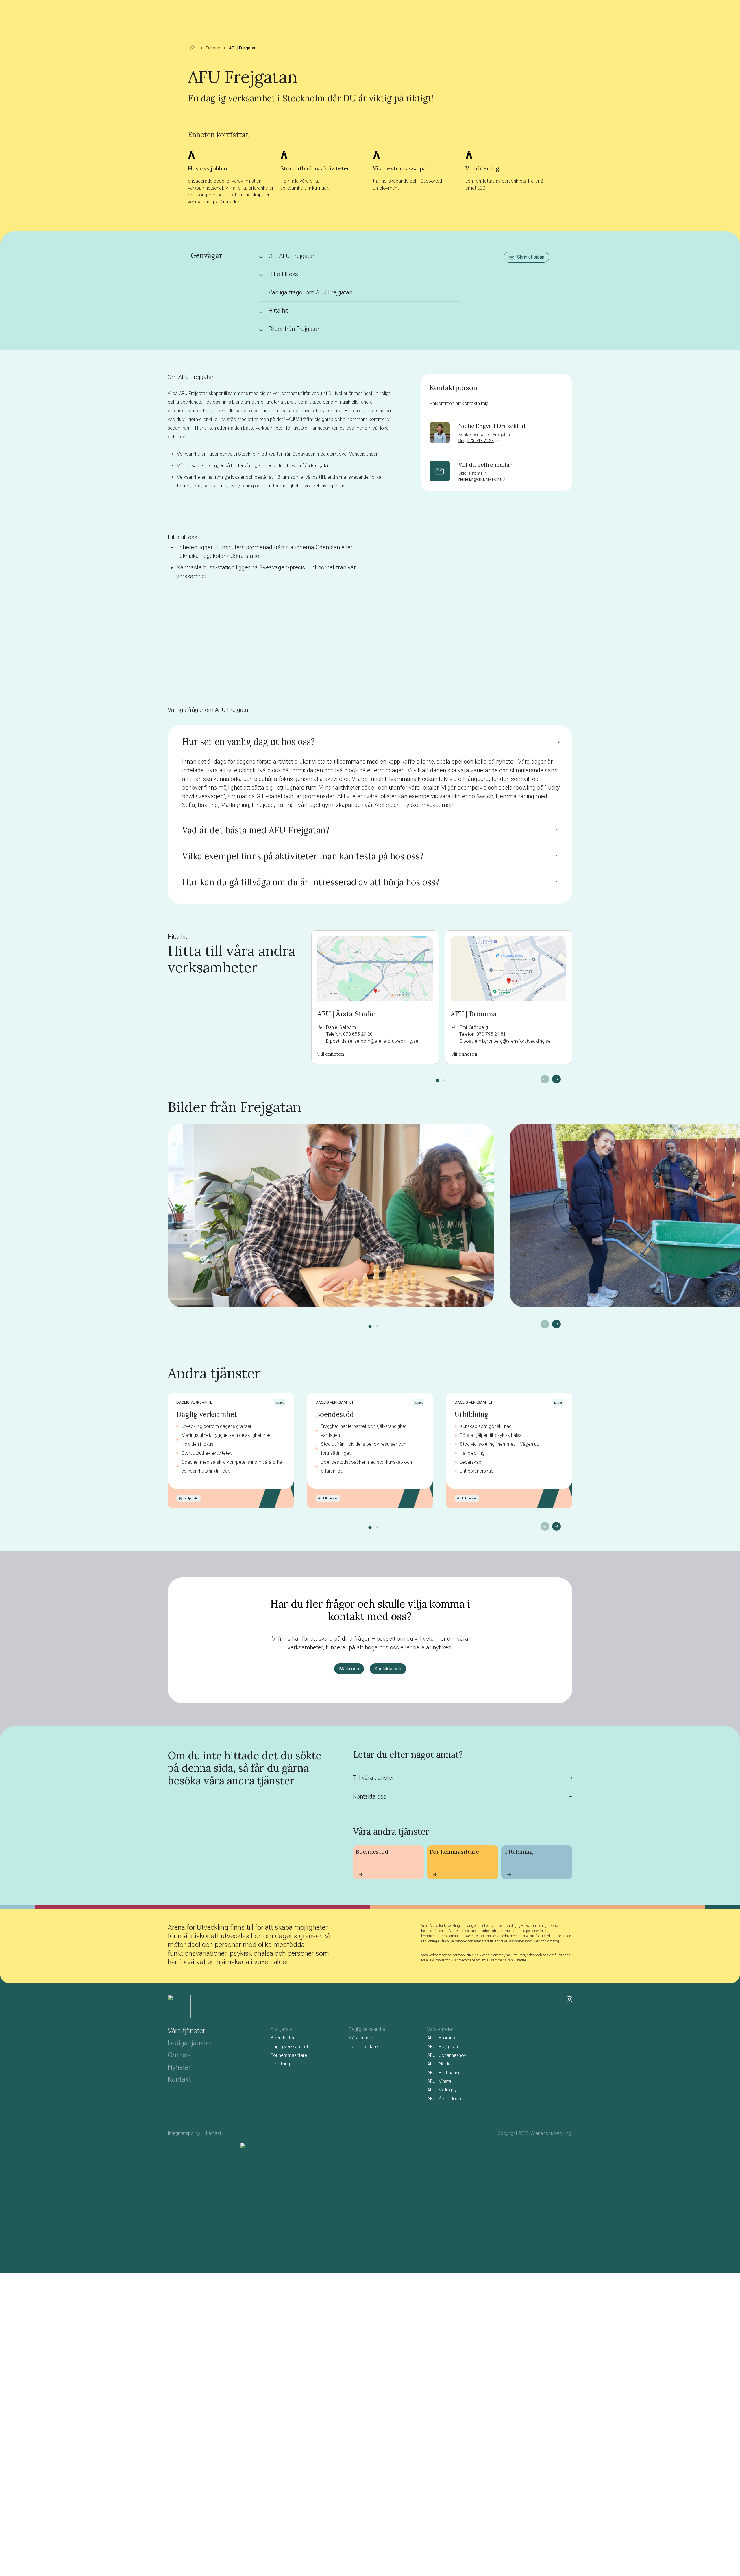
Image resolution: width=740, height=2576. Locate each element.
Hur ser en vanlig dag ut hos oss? (248, 742)
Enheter (213, 48)
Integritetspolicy (184, 2133)
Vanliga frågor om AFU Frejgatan (310, 292)
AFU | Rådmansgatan (448, 2073)
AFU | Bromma (474, 1014)
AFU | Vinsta (439, 2081)
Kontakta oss (388, 1669)
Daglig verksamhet (207, 1414)
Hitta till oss (283, 274)
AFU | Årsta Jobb (444, 2099)
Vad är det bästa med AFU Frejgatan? (256, 830)
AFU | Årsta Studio (347, 1014)
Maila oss (349, 1669)
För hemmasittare (289, 2055)
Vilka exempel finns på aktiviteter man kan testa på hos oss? (303, 856)
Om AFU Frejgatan (292, 256)
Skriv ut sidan (531, 257)
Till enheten (331, 1054)
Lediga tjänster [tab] (190, 2043)
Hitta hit (278, 311)
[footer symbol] (179, 2006)
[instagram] (569, 1999)
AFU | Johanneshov (447, 2055)
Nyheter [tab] (179, 2067)
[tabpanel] (421, 2065)
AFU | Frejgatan (443, 2047)
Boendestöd (335, 1414)
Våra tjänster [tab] (186, 2031)
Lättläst (214, 2133)
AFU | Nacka (440, 2064)
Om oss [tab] (179, 2055)
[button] (437, 1080)
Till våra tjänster (373, 1778)
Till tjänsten (191, 1498)
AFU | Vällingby (442, 2090)
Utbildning (472, 1414)
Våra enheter (362, 2038)
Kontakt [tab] (179, 2079)
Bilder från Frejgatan (295, 329)
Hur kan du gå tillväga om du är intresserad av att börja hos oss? (311, 882)
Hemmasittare (363, 2047)
